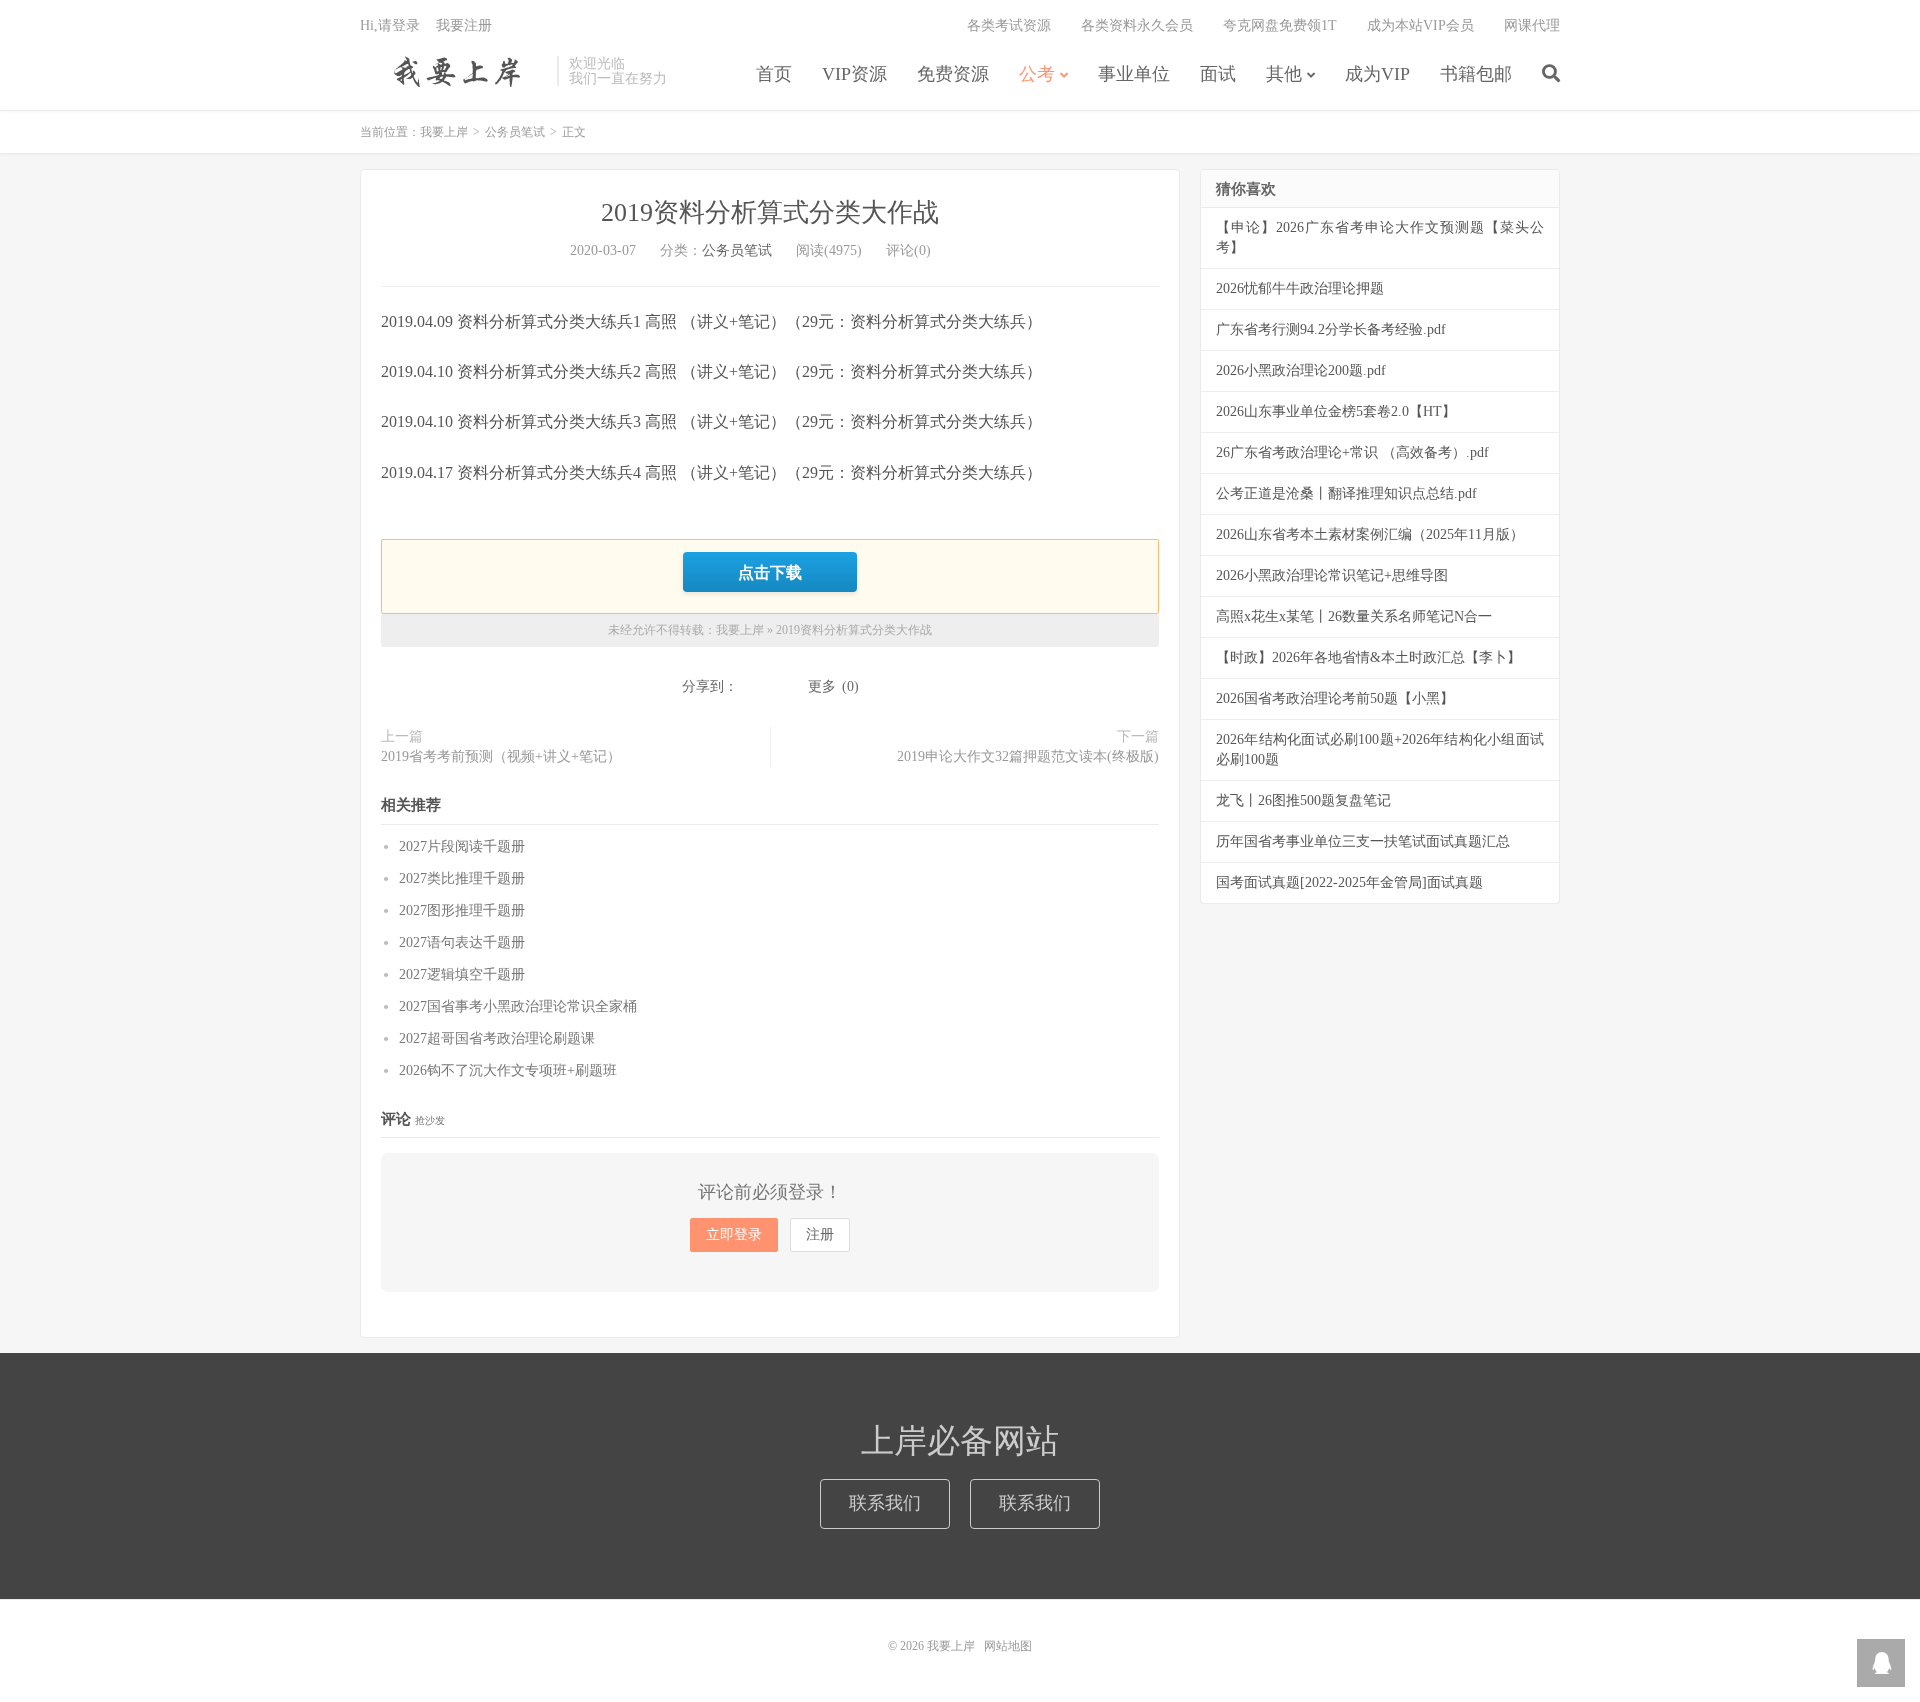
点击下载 (770, 572)
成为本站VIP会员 (1420, 25)
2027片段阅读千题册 (462, 846)
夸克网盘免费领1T (1280, 25)
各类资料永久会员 (1137, 25)
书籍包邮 (1476, 74)
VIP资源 (854, 74)
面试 (1218, 74)
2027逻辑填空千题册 (462, 974)
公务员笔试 (515, 132)
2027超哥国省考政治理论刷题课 (497, 1038)
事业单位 (1134, 74)
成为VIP (1377, 74)
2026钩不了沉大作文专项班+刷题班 (508, 1070)
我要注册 (464, 25)
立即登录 (734, 1234)
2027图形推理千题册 (462, 910)
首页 (774, 74)
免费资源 (953, 74)
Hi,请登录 (390, 25)
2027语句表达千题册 (462, 942)
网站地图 (1008, 1646)
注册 (820, 1234)
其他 (1284, 74)
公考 (1037, 74)
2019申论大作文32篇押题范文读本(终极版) (1028, 756)
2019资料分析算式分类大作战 (770, 212)
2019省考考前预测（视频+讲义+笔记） (501, 756)
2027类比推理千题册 (462, 878)
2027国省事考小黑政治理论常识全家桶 (518, 1006)
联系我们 (885, 1503)
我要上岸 (453, 71)
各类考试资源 (1009, 25)
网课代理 (1532, 25)
